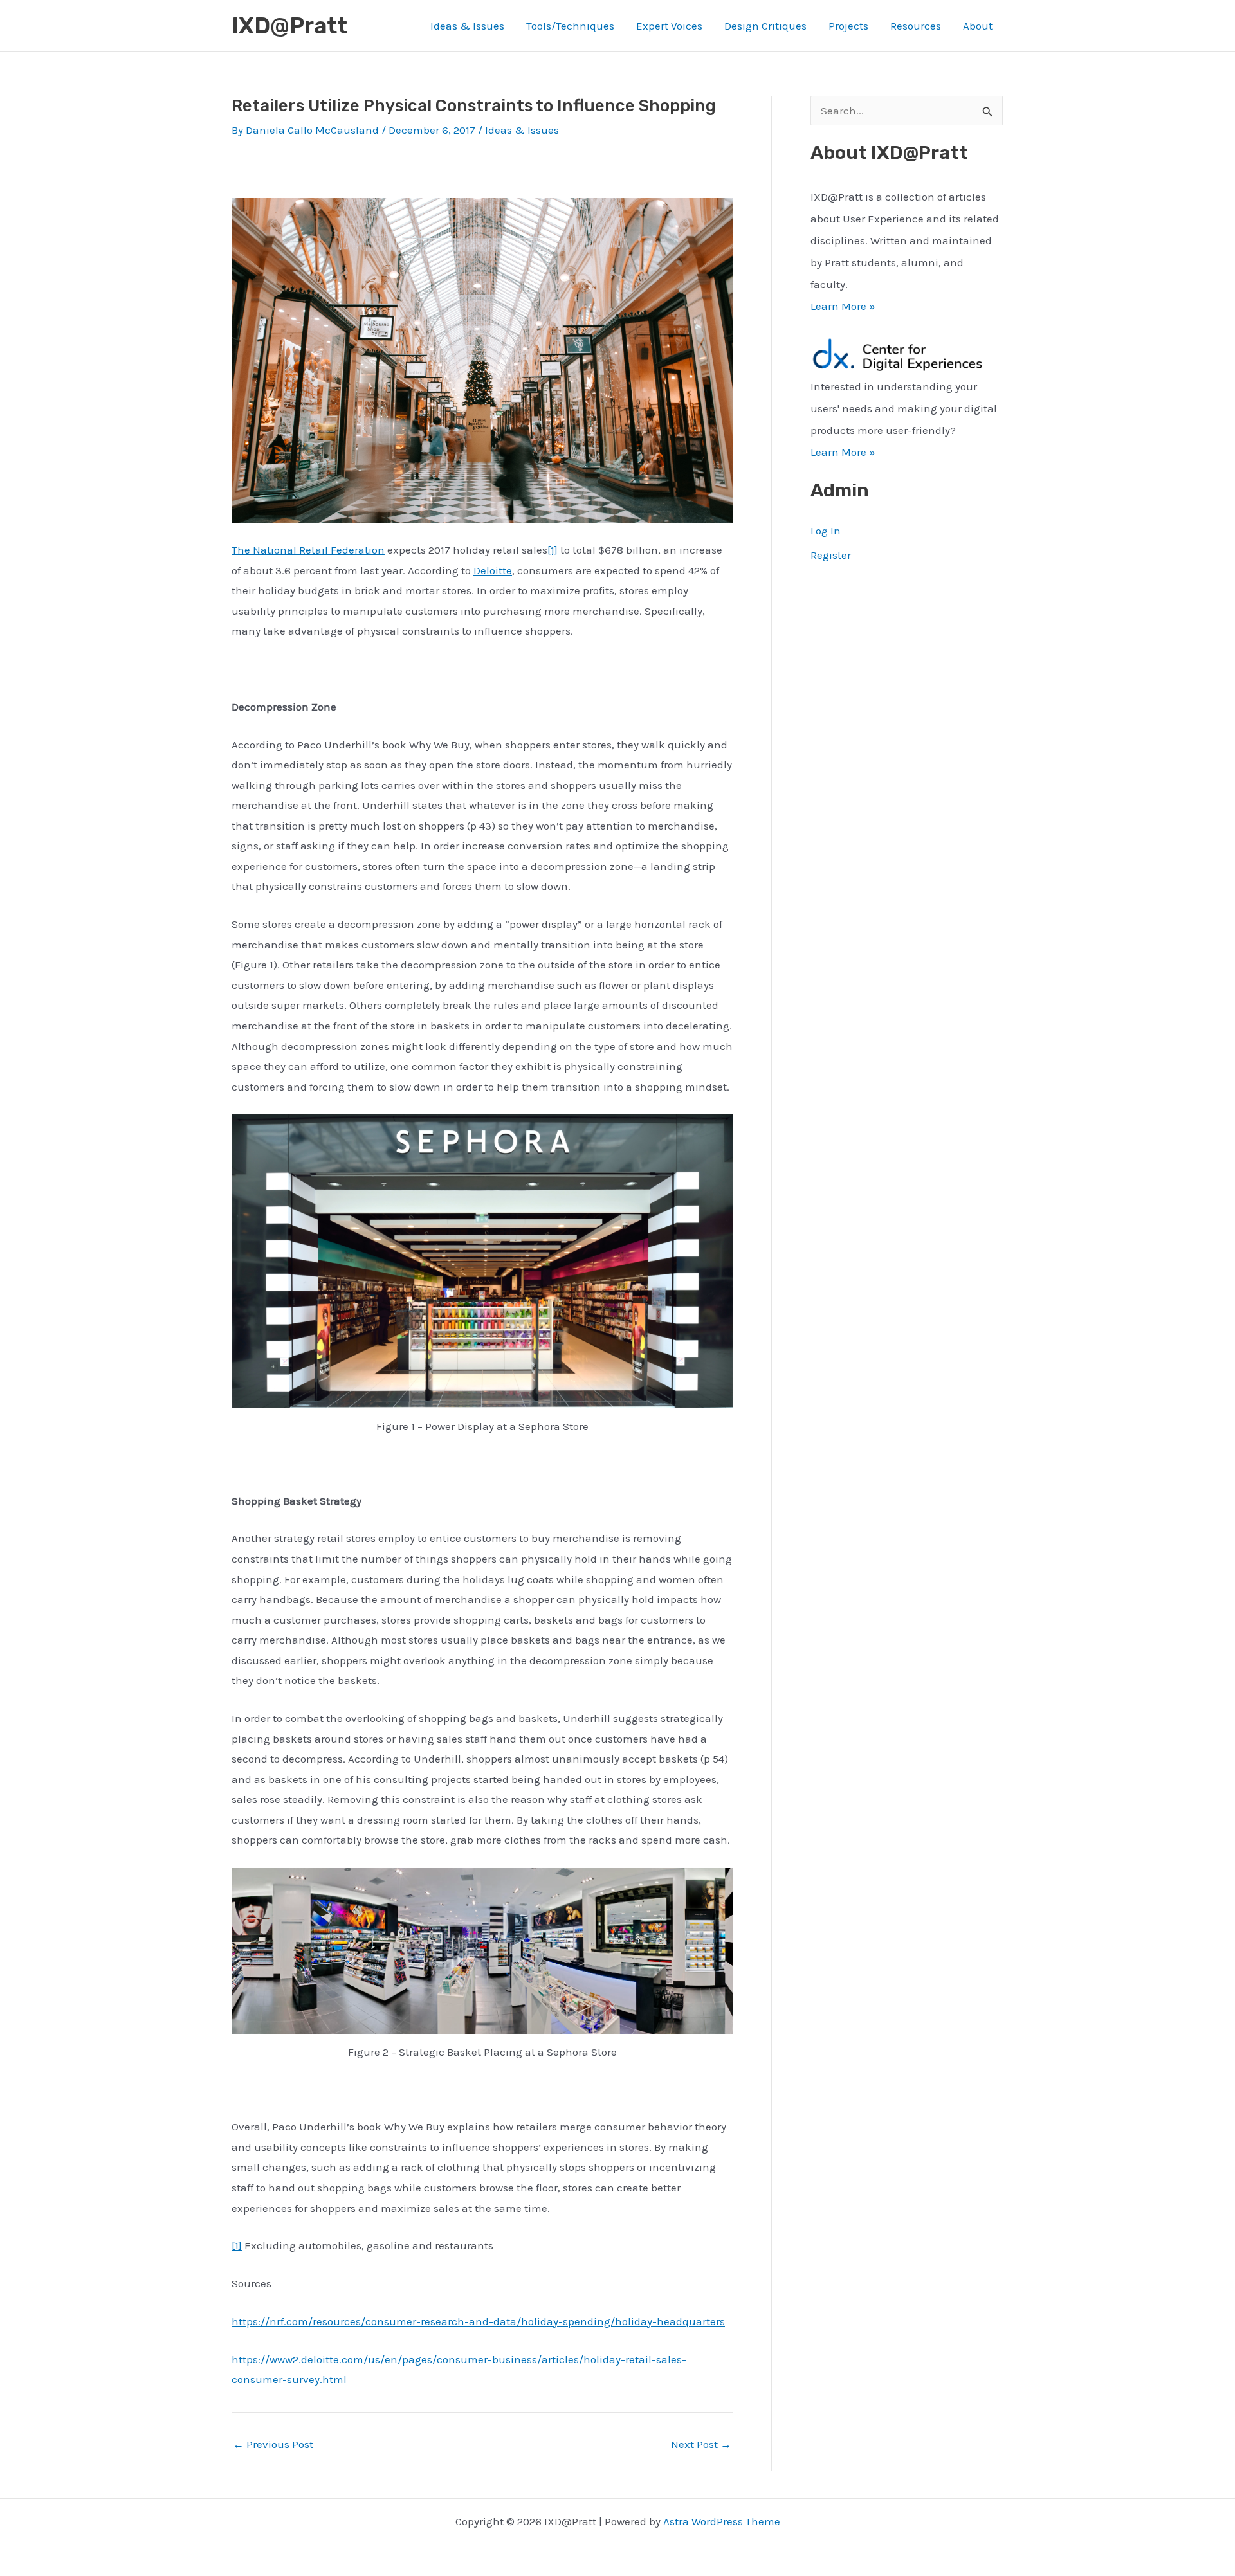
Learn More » (843, 306)
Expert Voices (669, 26)
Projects (848, 26)
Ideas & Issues (467, 26)
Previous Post (273, 2444)
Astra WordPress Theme (722, 2521)
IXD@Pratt (289, 26)
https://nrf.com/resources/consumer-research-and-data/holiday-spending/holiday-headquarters (478, 2321)
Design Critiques (765, 26)
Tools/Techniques (570, 26)
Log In (826, 531)
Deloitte (493, 570)
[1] (553, 550)
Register (831, 555)
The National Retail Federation (308, 550)
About (978, 26)
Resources (916, 26)
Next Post (701, 2444)
